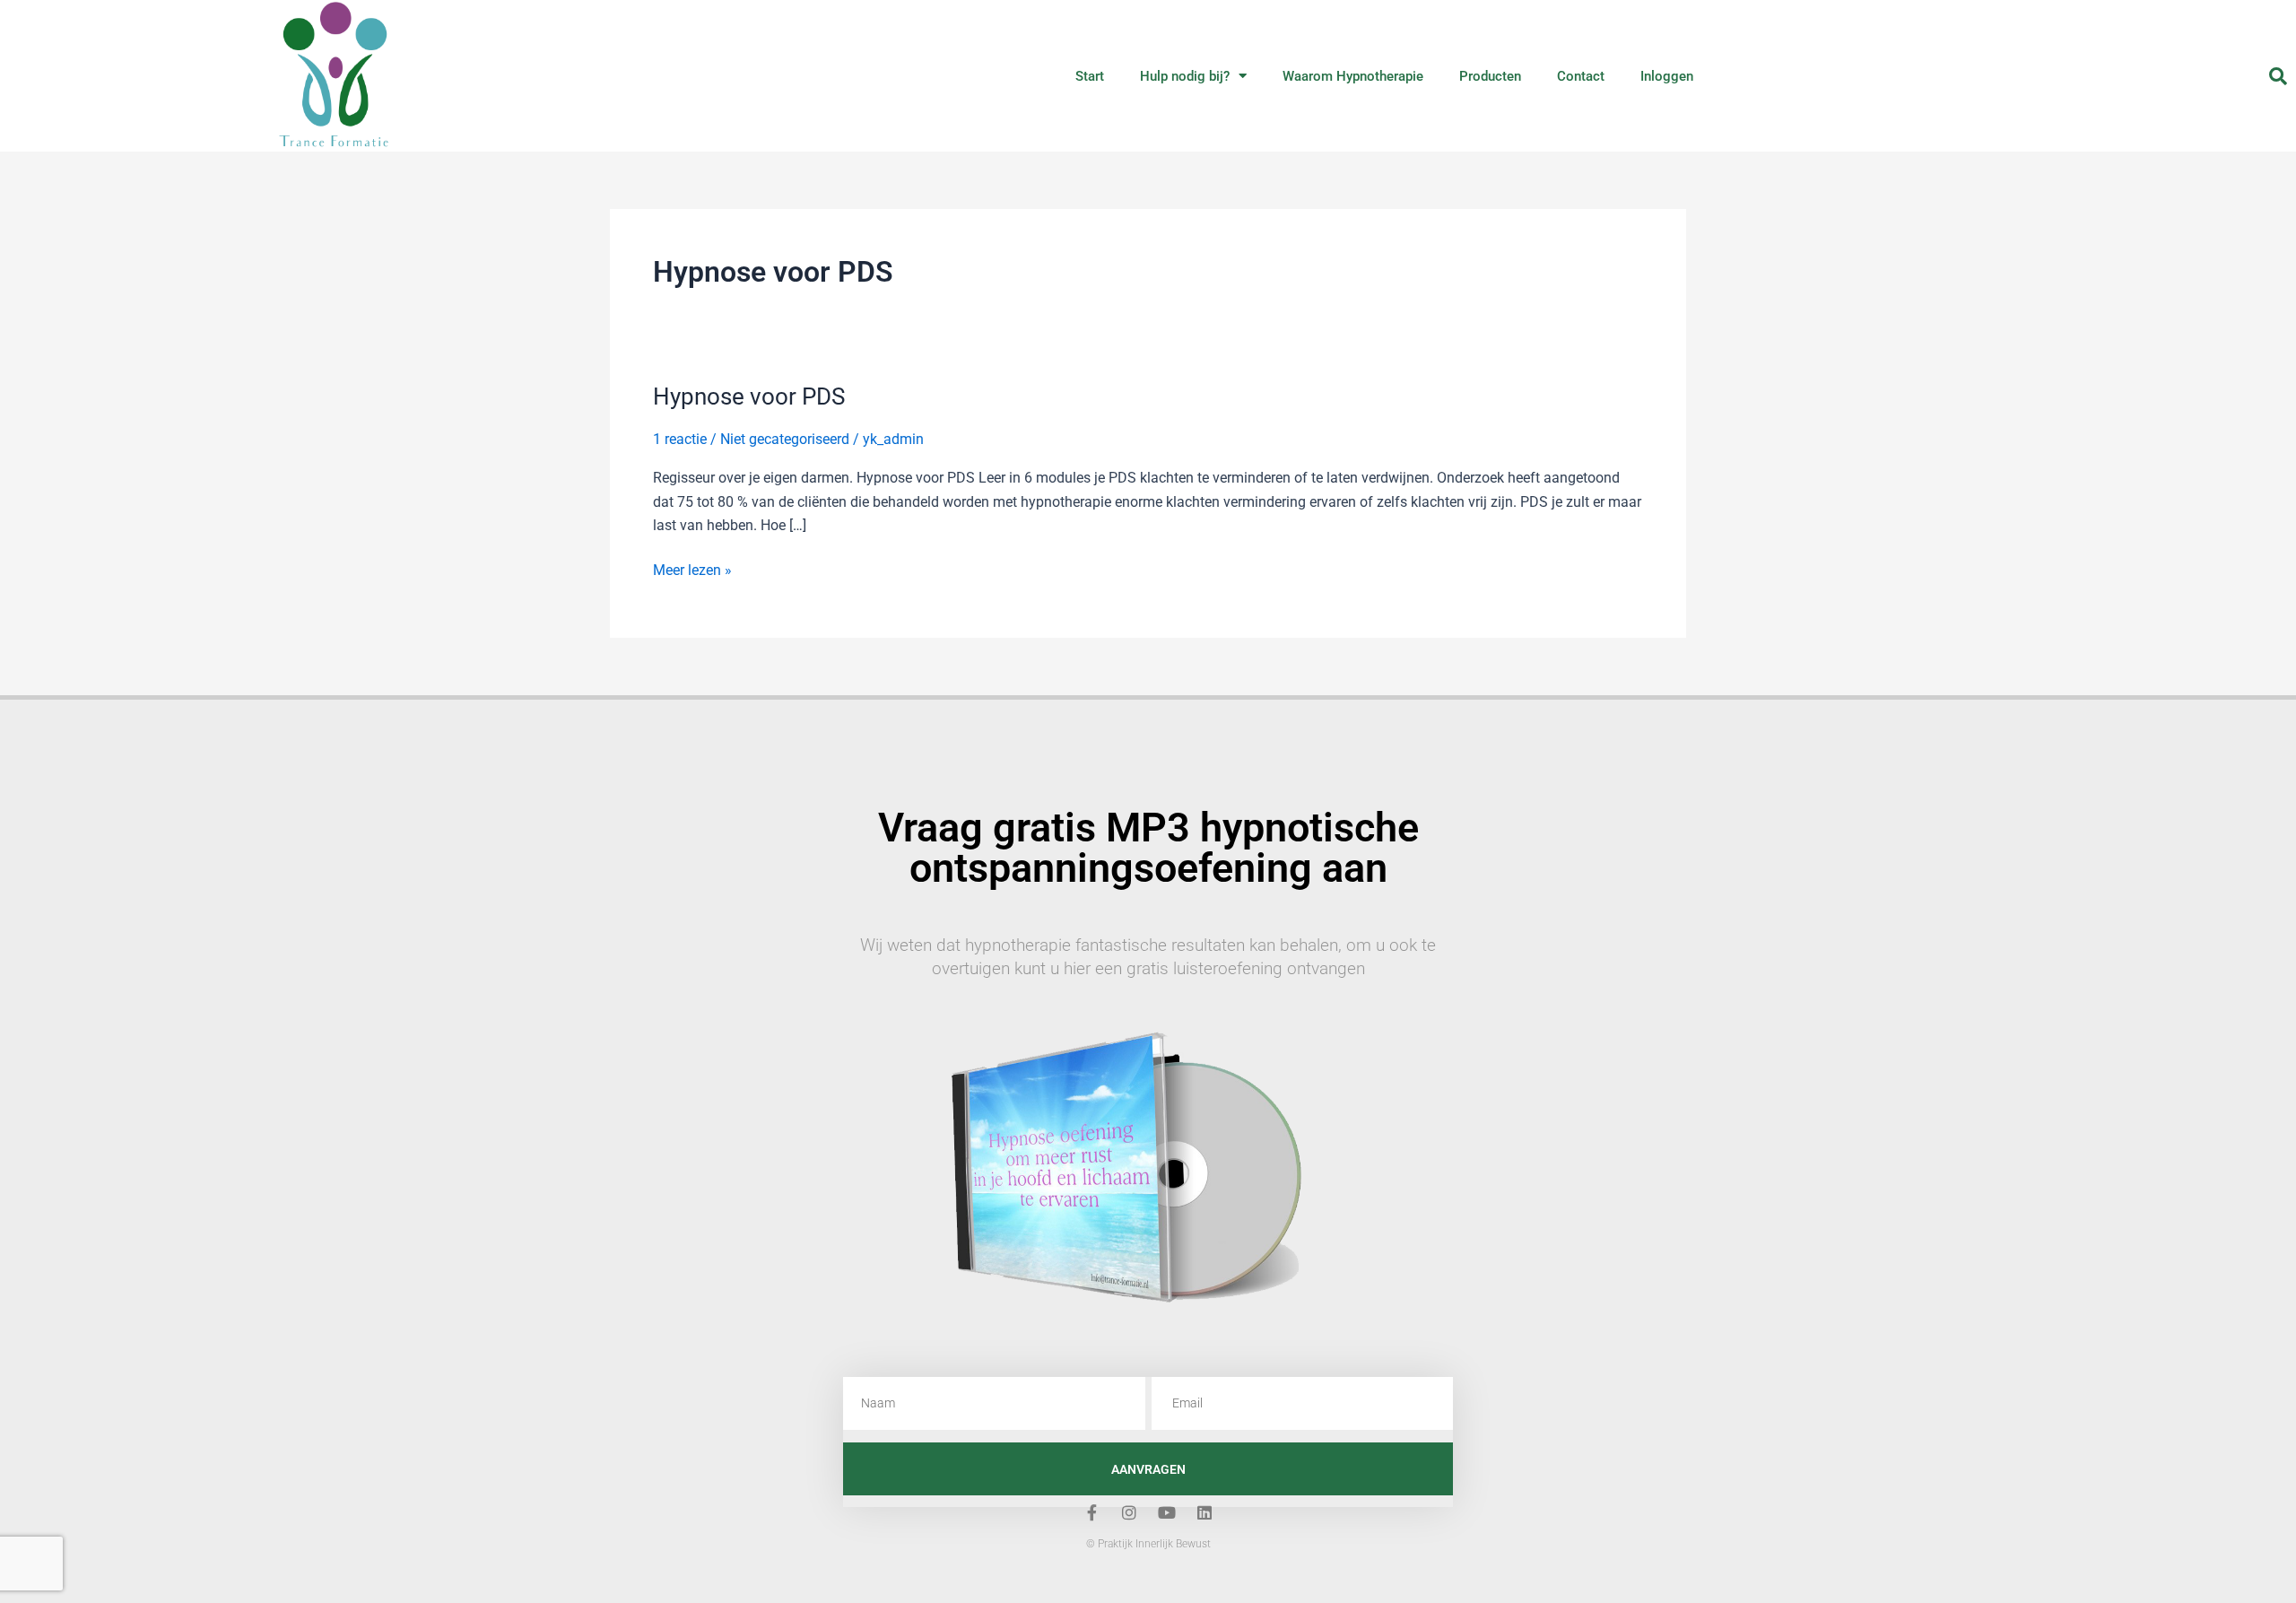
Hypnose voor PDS (749, 396)
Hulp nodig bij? (1185, 76)
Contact (1581, 76)
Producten (1490, 76)
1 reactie (680, 439)
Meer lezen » (692, 569)
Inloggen (1667, 76)
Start (1090, 76)
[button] (2278, 76)
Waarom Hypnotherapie (1353, 76)
